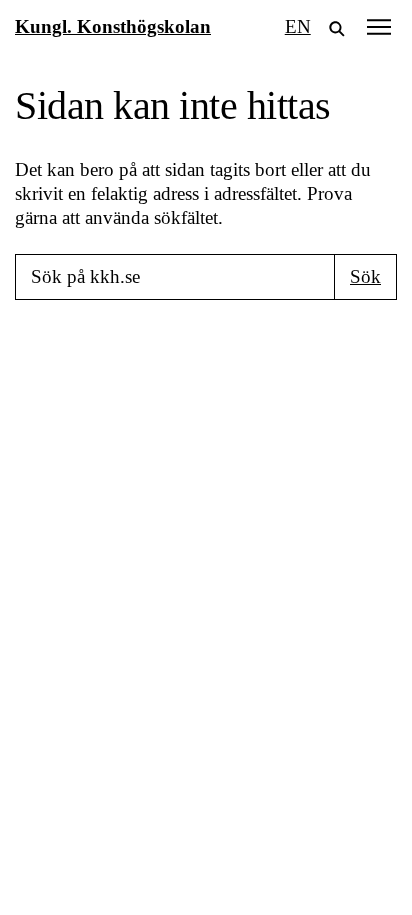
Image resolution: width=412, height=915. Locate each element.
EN (298, 26)
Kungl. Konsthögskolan (113, 26)
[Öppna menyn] (379, 26)
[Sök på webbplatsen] (337, 27)
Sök (365, 276)
